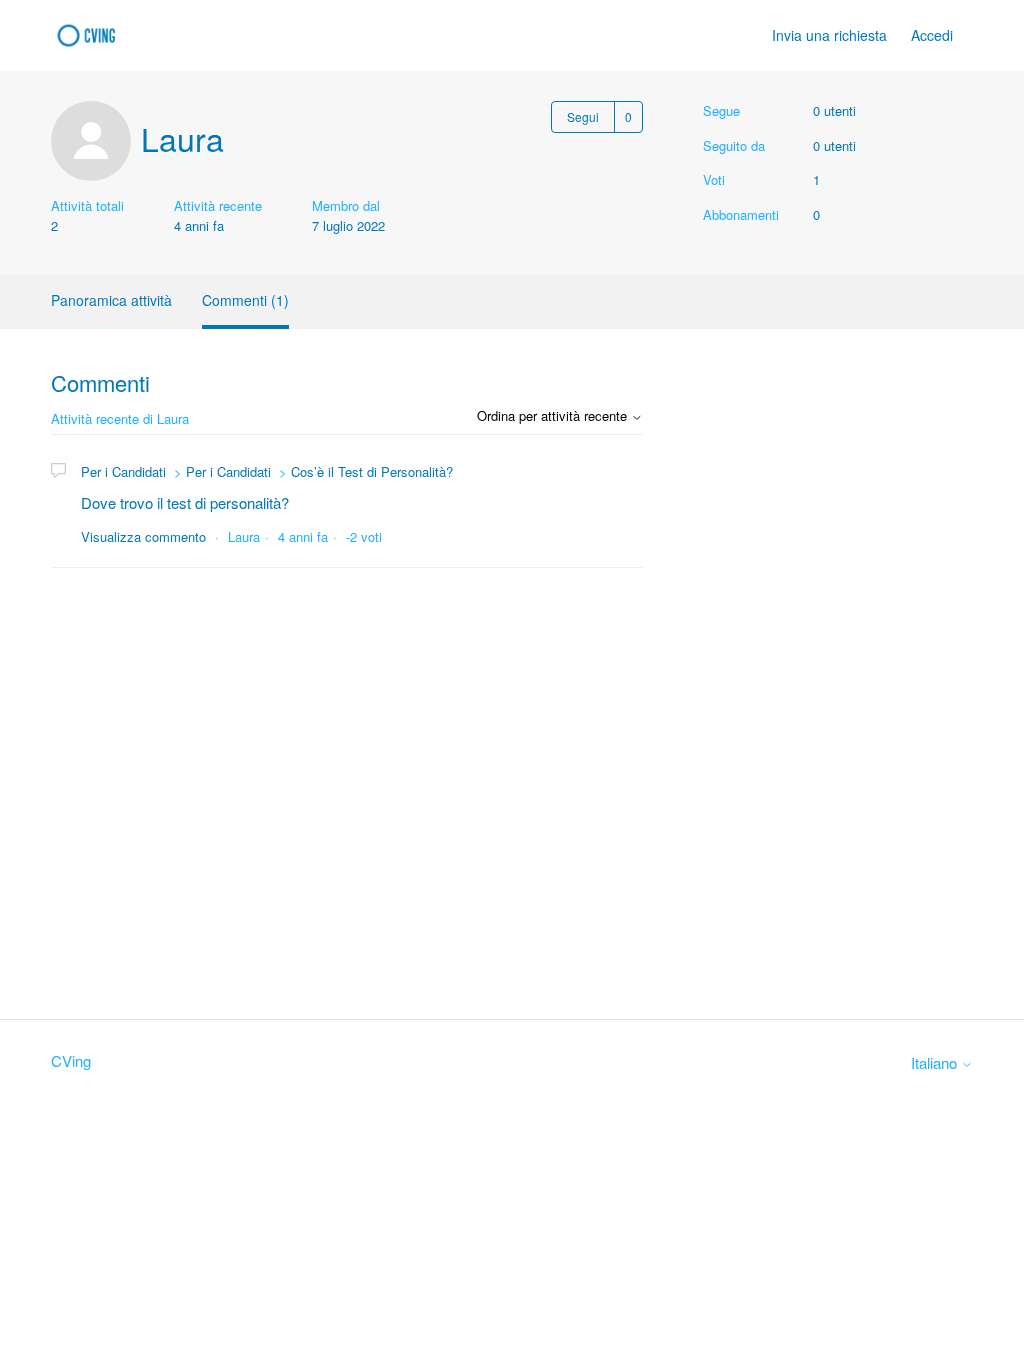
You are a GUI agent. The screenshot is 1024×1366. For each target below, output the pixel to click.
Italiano (936, 1062)
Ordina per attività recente (554, 415)
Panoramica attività (111, 300)
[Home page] (91, 35)
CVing (71, 1060)
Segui (583, 116)
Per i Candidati (123, 471)
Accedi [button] (932, 35)
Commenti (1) (245, 300)
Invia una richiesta (829, 35)
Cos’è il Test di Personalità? (372, 471)
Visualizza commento (143, 536)
